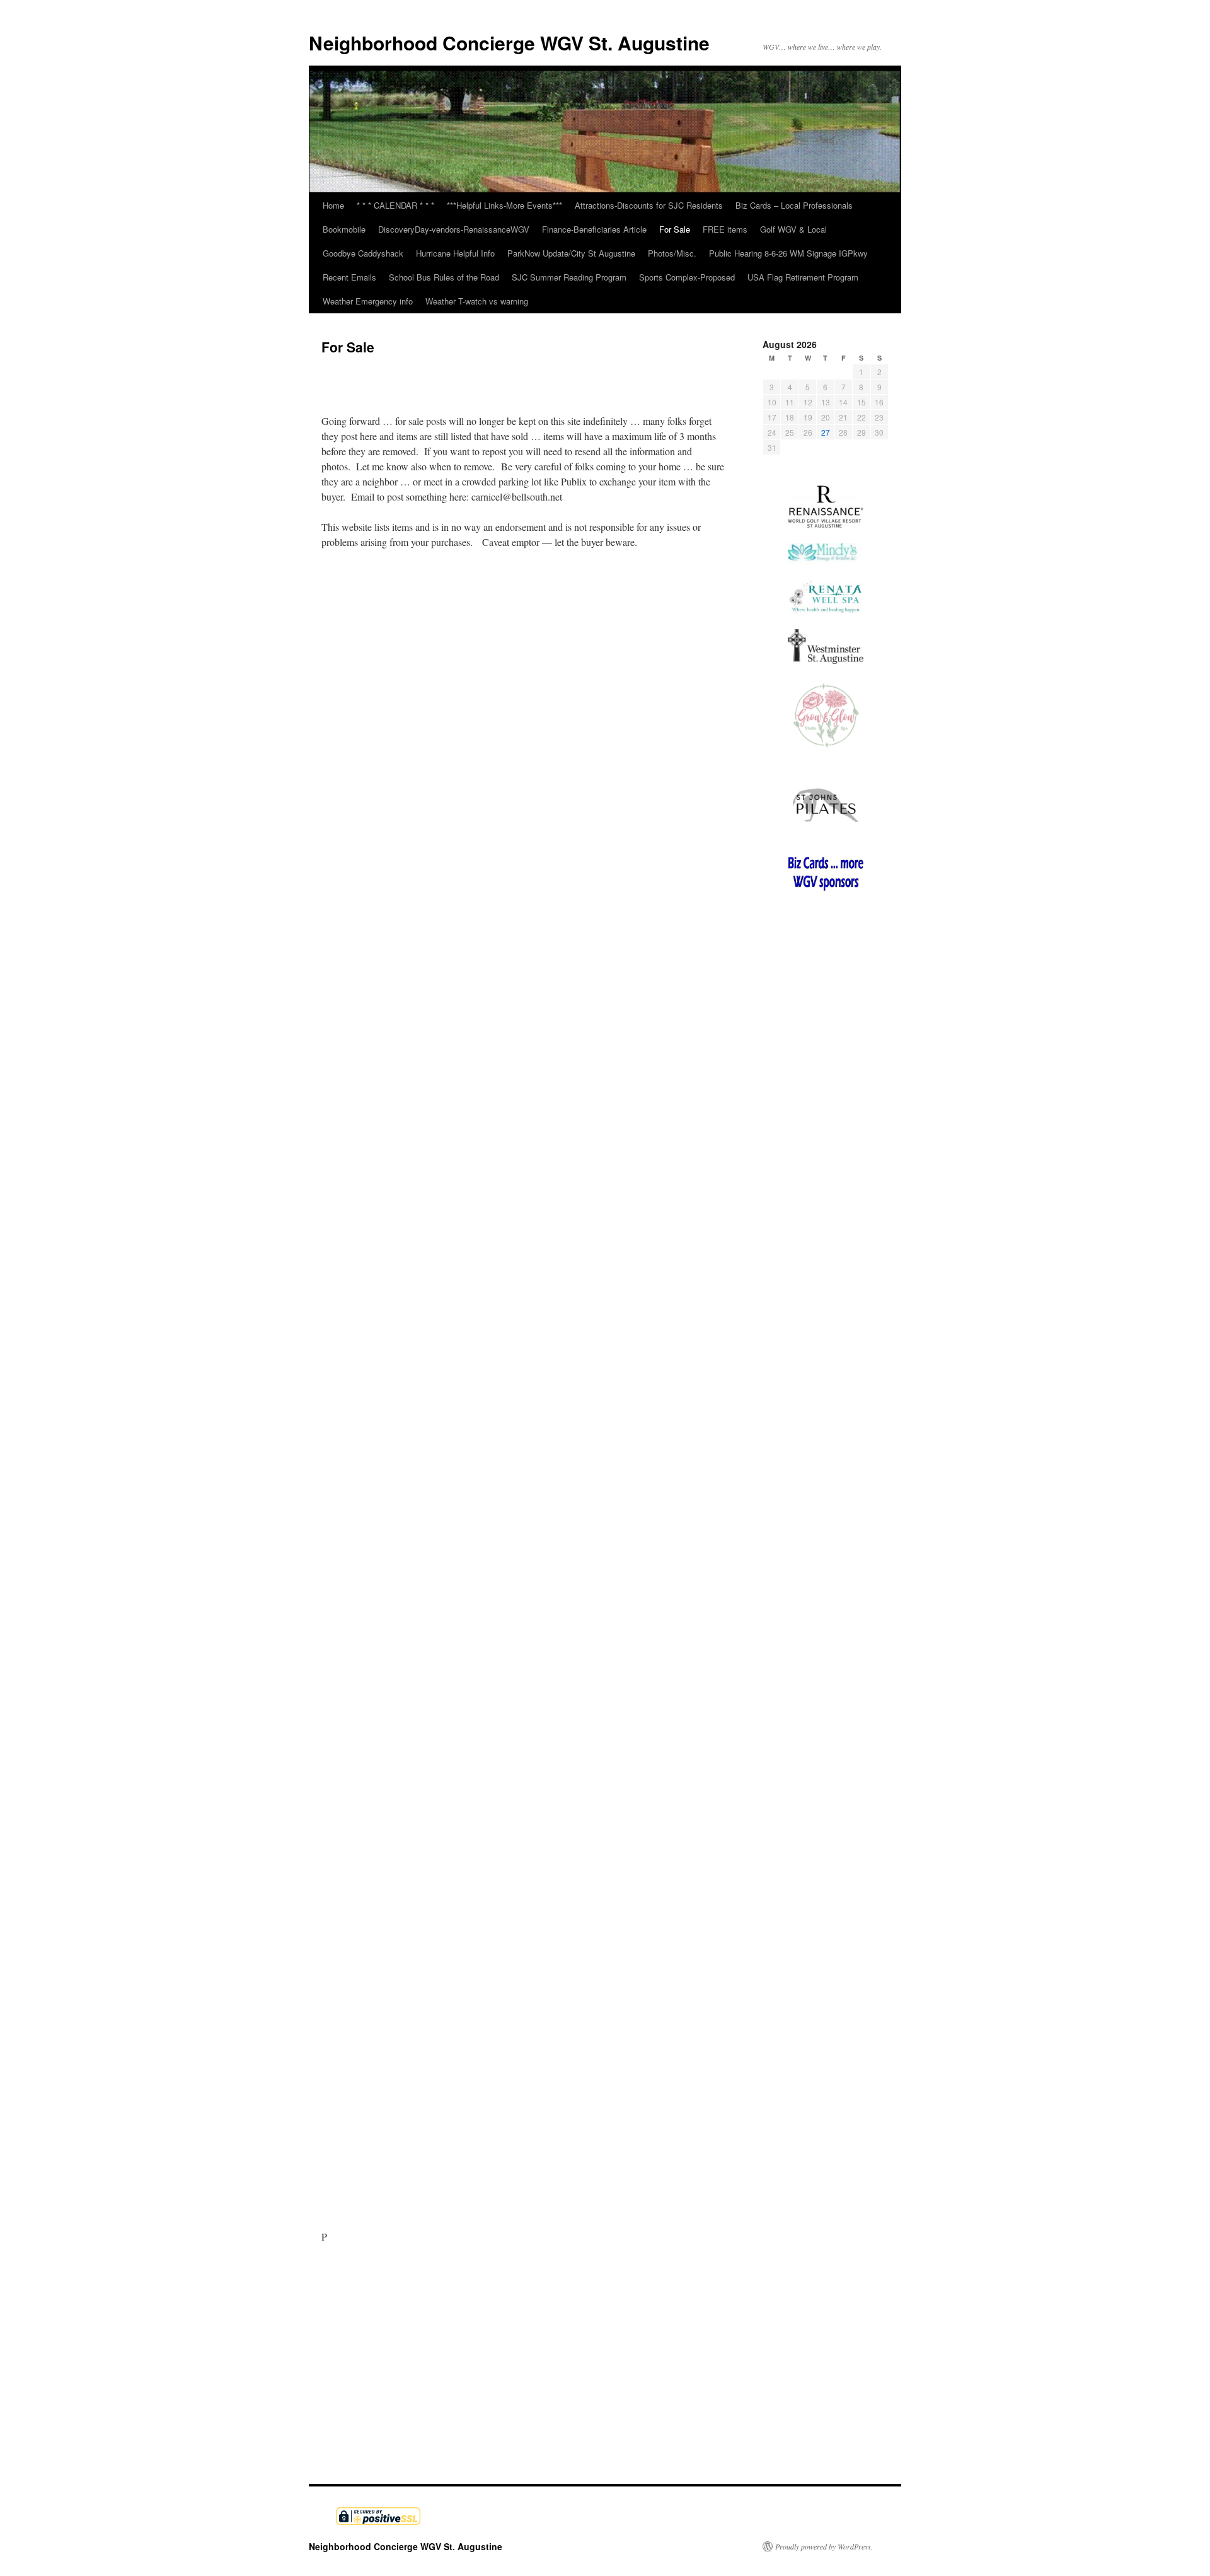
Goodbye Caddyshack (363, 253)
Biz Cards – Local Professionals (794, 205)
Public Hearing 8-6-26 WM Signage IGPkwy (788, 253)
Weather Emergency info (368, 301)
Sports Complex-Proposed (687, 277)
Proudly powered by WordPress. (824, 2546)
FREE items (725, 229)
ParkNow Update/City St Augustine (571, 253)
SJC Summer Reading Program (569, 277)
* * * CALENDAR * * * (395, 205)
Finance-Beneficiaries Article (594, 229)
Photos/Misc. (672, 253)
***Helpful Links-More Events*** (504, 205)
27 (826, 432)
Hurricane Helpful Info (455, 253)
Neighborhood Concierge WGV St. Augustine (509, 43)
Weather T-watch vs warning (477, 301)
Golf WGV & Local (793, 229)
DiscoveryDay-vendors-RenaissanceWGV (454, 229)
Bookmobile (344, 229)
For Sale (675, 229)
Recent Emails (349, 277)
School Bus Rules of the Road (444, 277)
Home (333, 205)
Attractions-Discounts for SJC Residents (649, 205)
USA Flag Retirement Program (803, 277)
